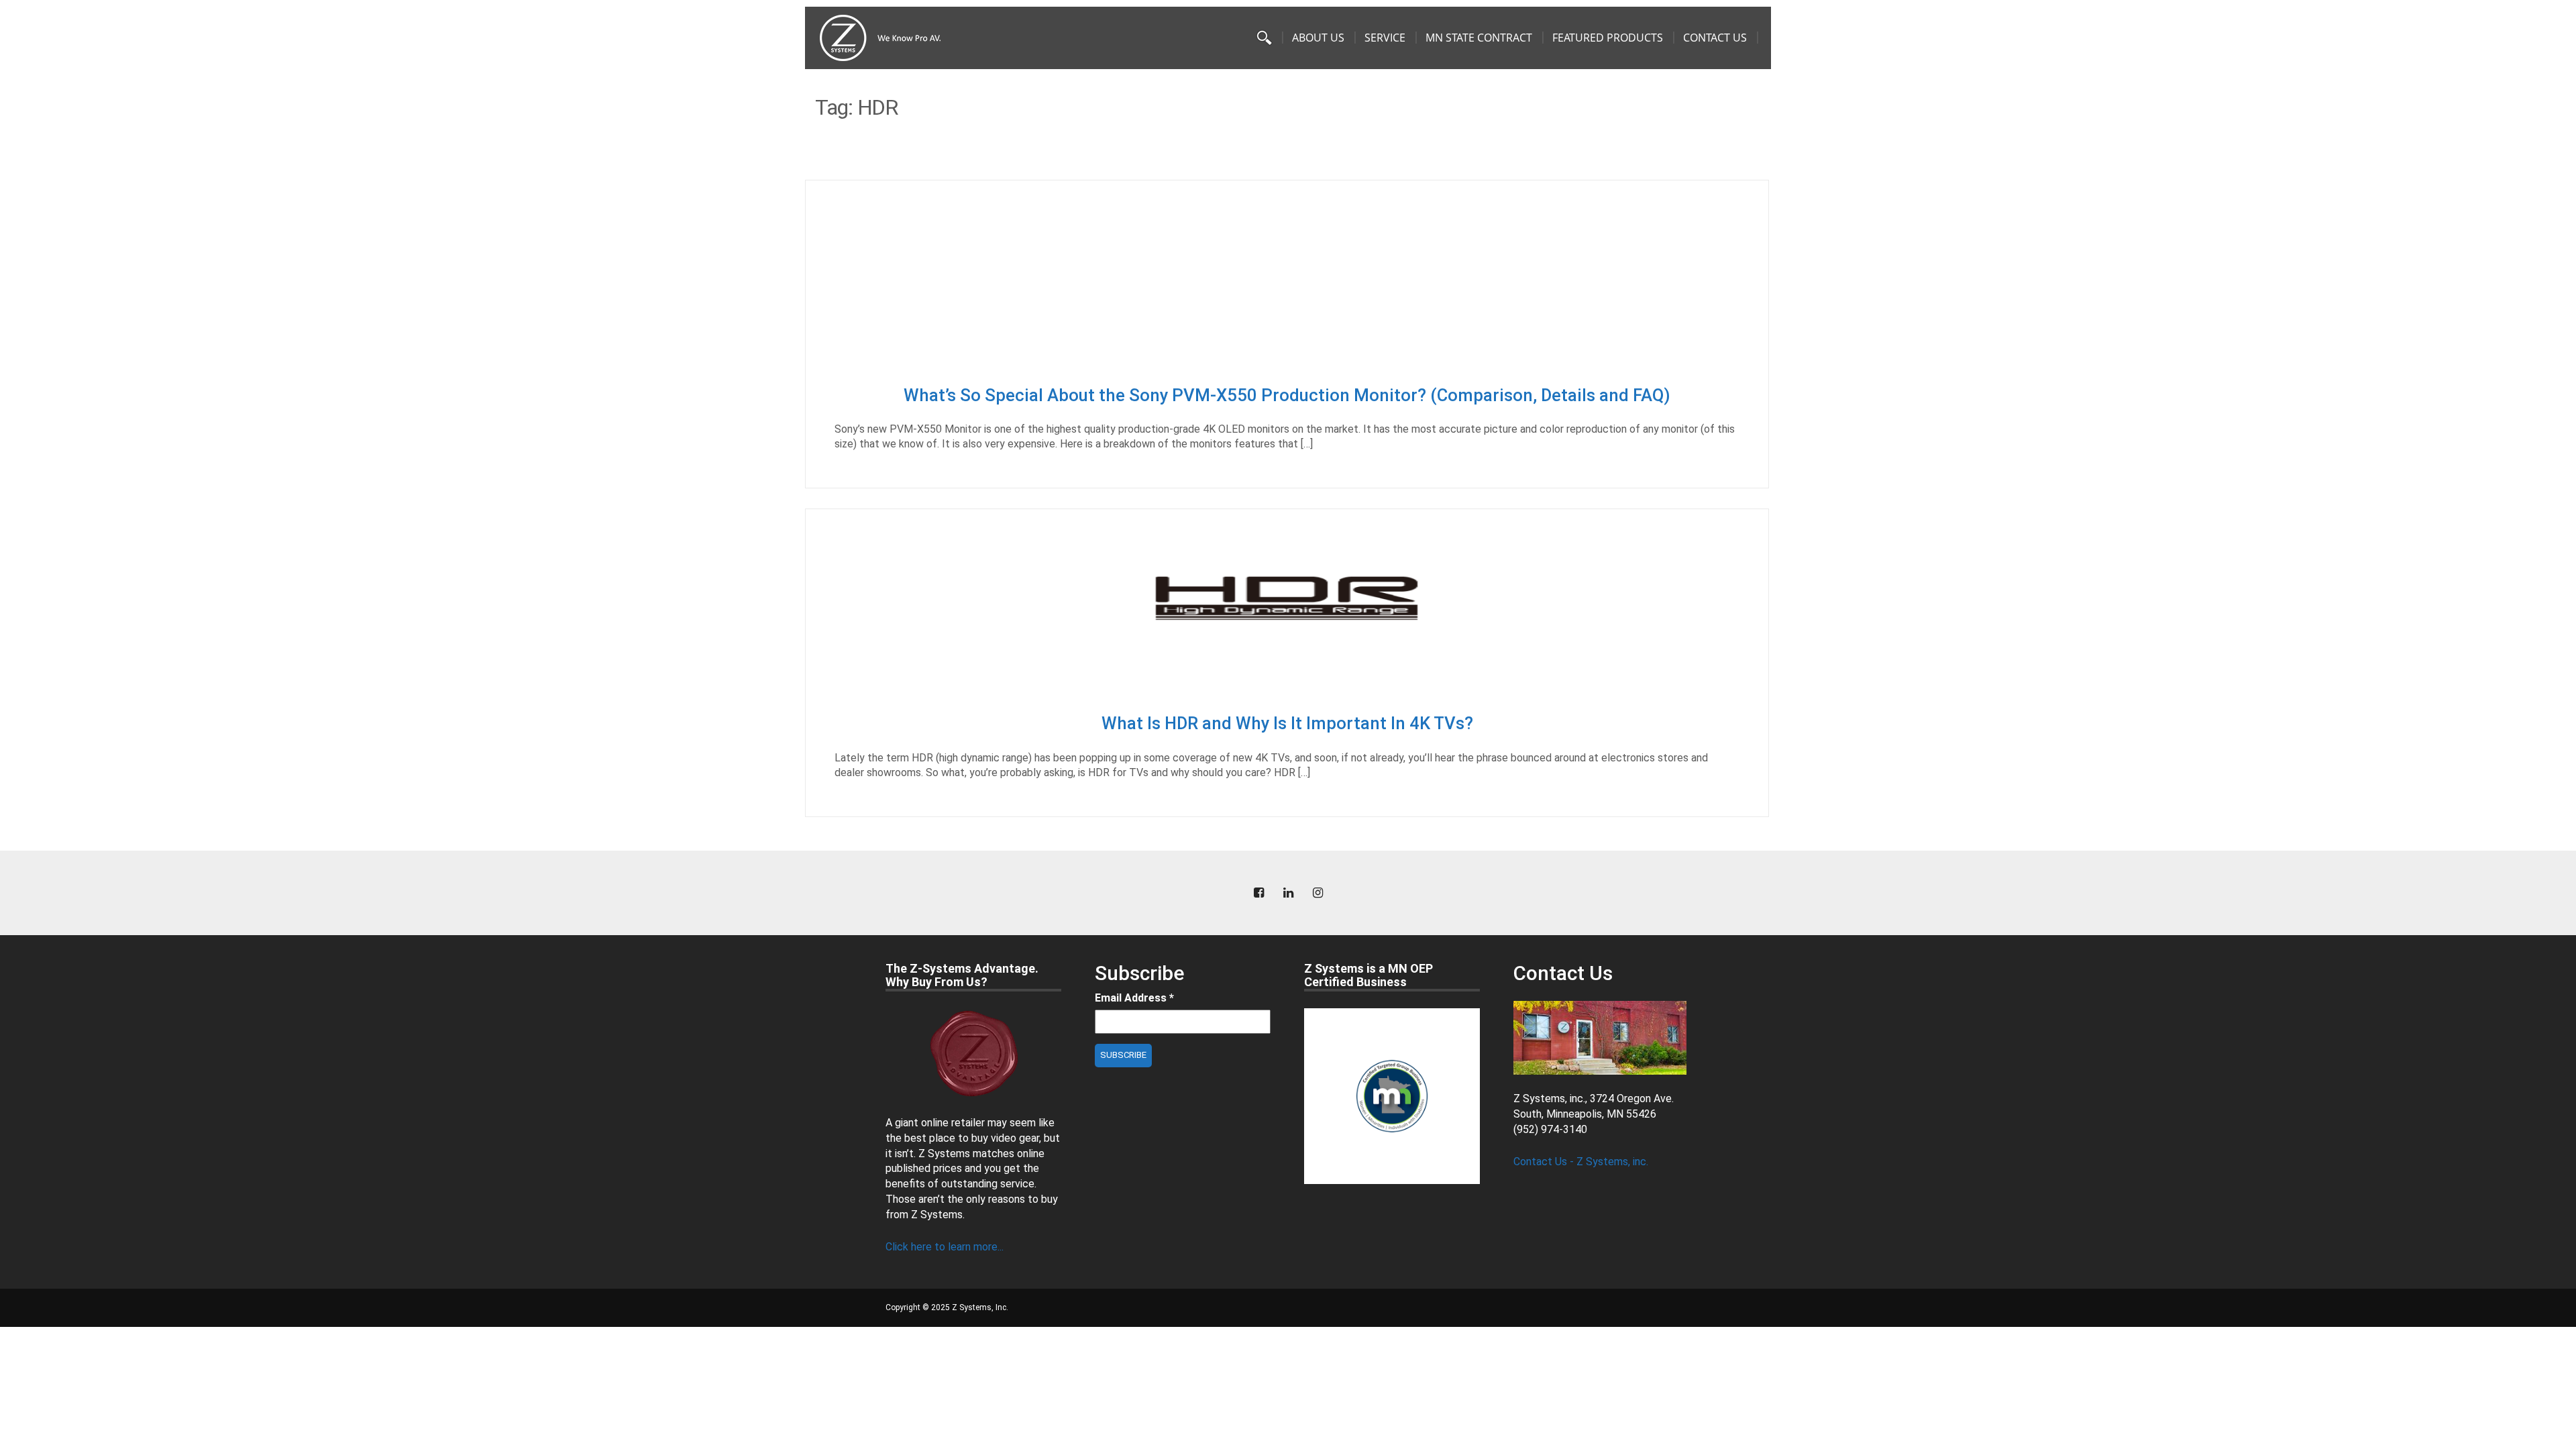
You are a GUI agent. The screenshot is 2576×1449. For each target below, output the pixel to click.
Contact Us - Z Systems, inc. (1581, 1162)
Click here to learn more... (945, 1247)
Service (1385, 38)
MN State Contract (1479, 38)
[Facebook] (1258, 893)
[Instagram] (1318, 893)
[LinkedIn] (1288, 893)
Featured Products (1608, 38)
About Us (1318, 38)
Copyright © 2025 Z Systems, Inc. (947, 1307)
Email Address (1134, 998)
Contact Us (1715, 38)
